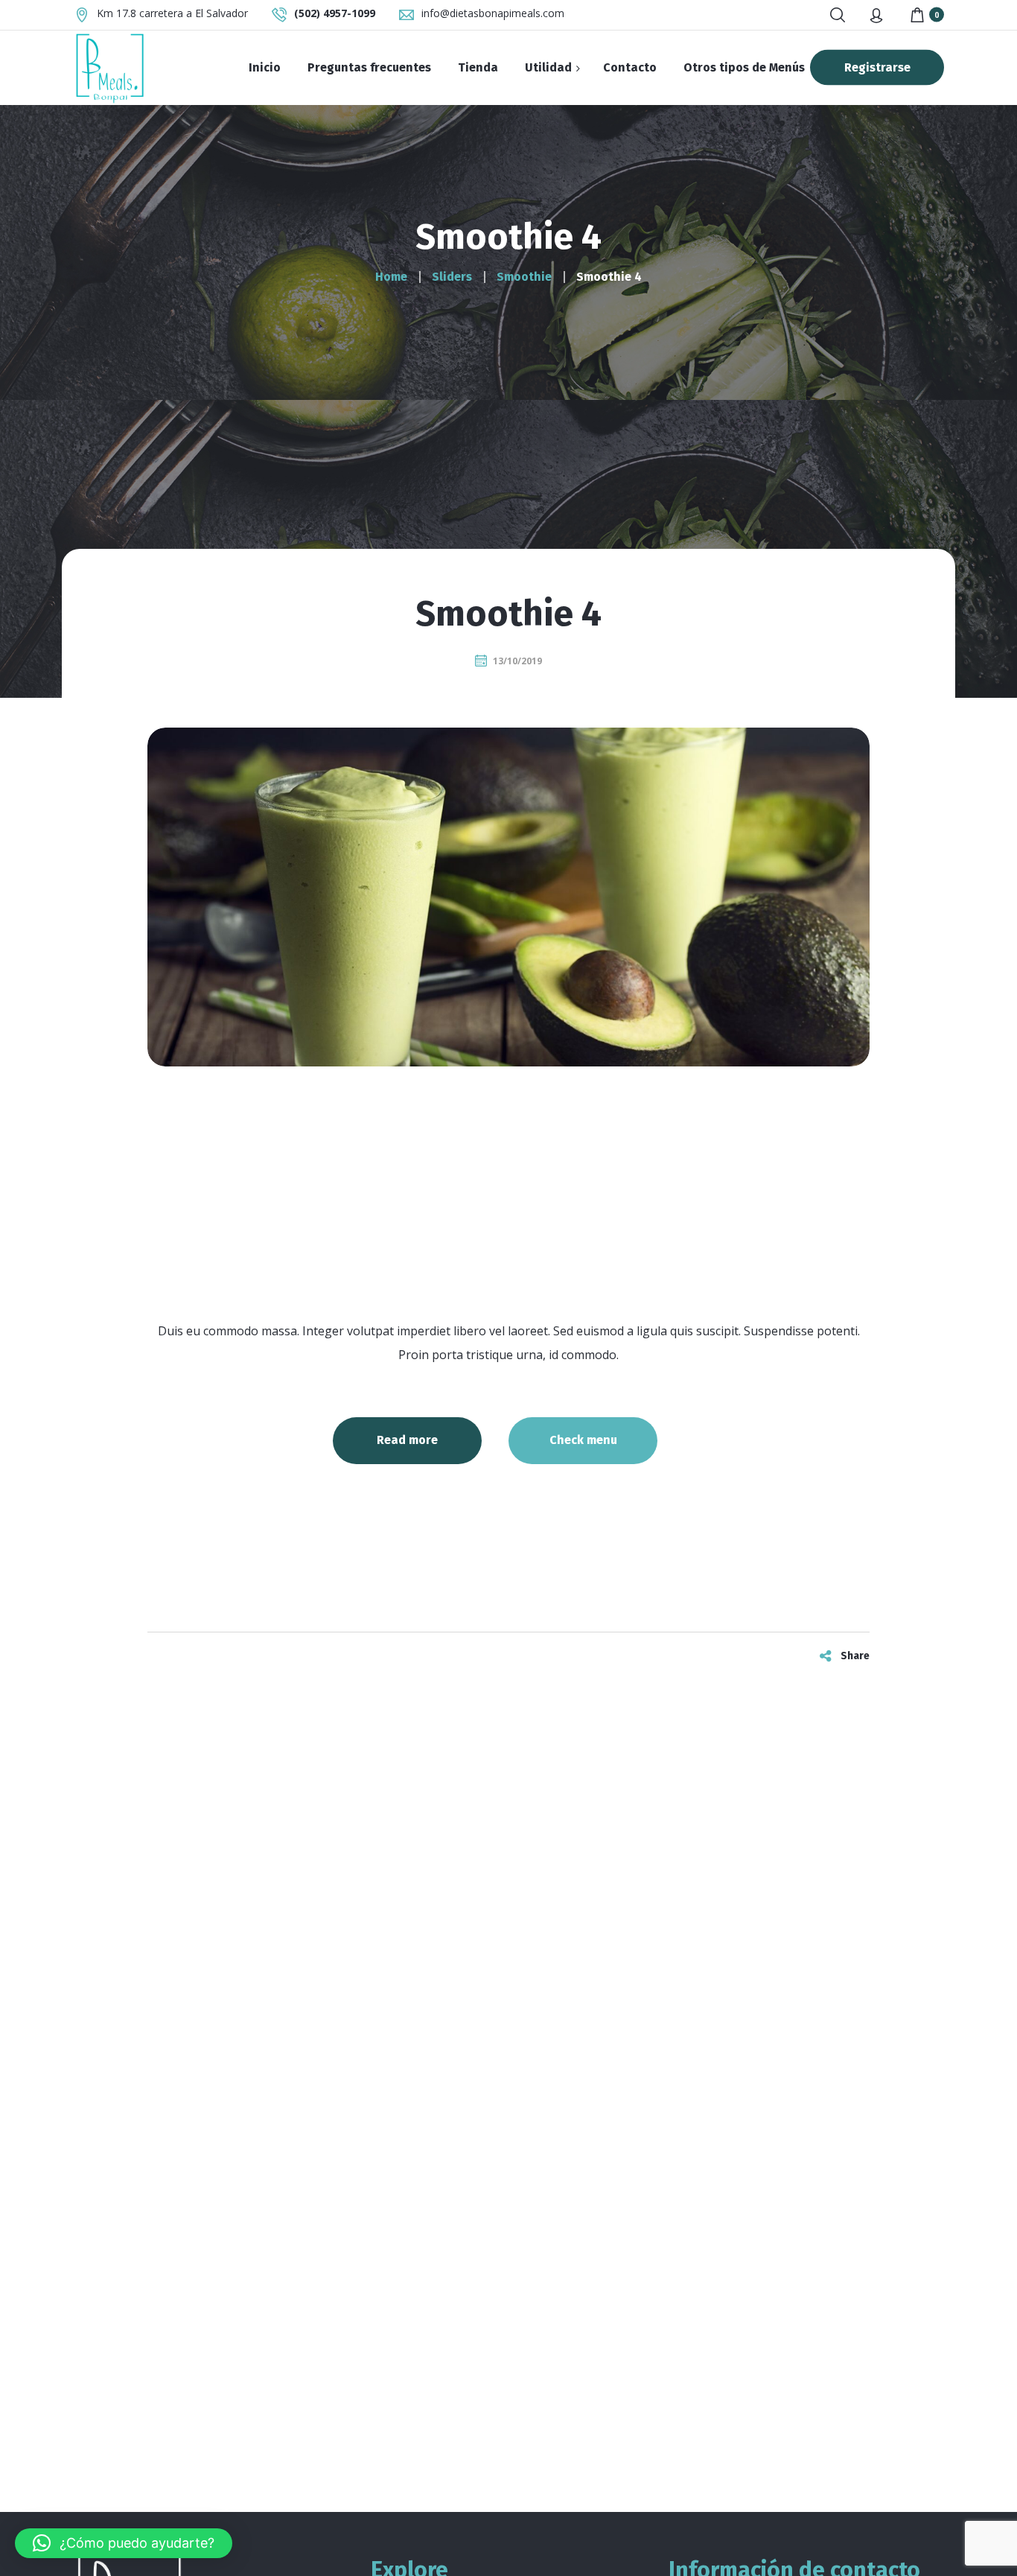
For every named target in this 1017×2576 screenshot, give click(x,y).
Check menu (583, 1440)
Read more (407, 1440)
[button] (124, 2543)
